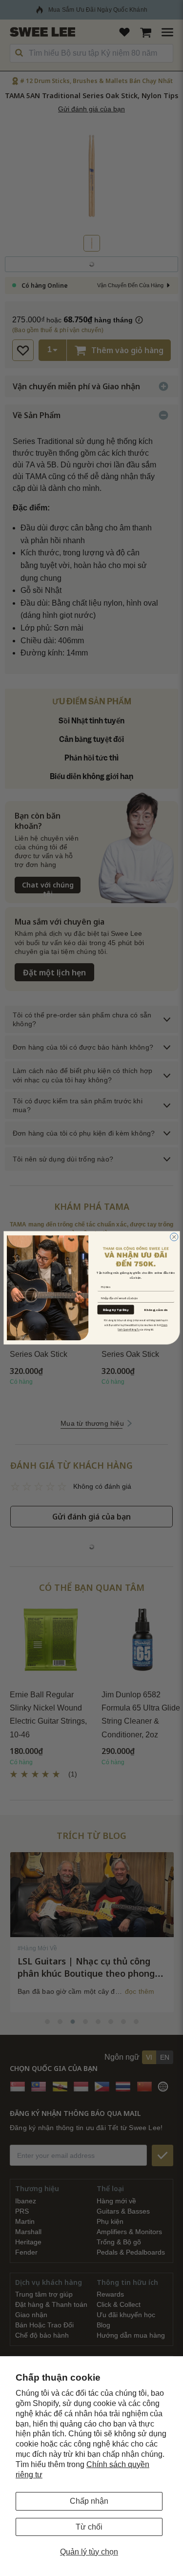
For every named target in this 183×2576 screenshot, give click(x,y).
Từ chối (89, 2527)
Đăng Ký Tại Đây (115, 1310)
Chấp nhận (89, 2501)
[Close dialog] (174, 1237)
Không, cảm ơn (156, 1310)
